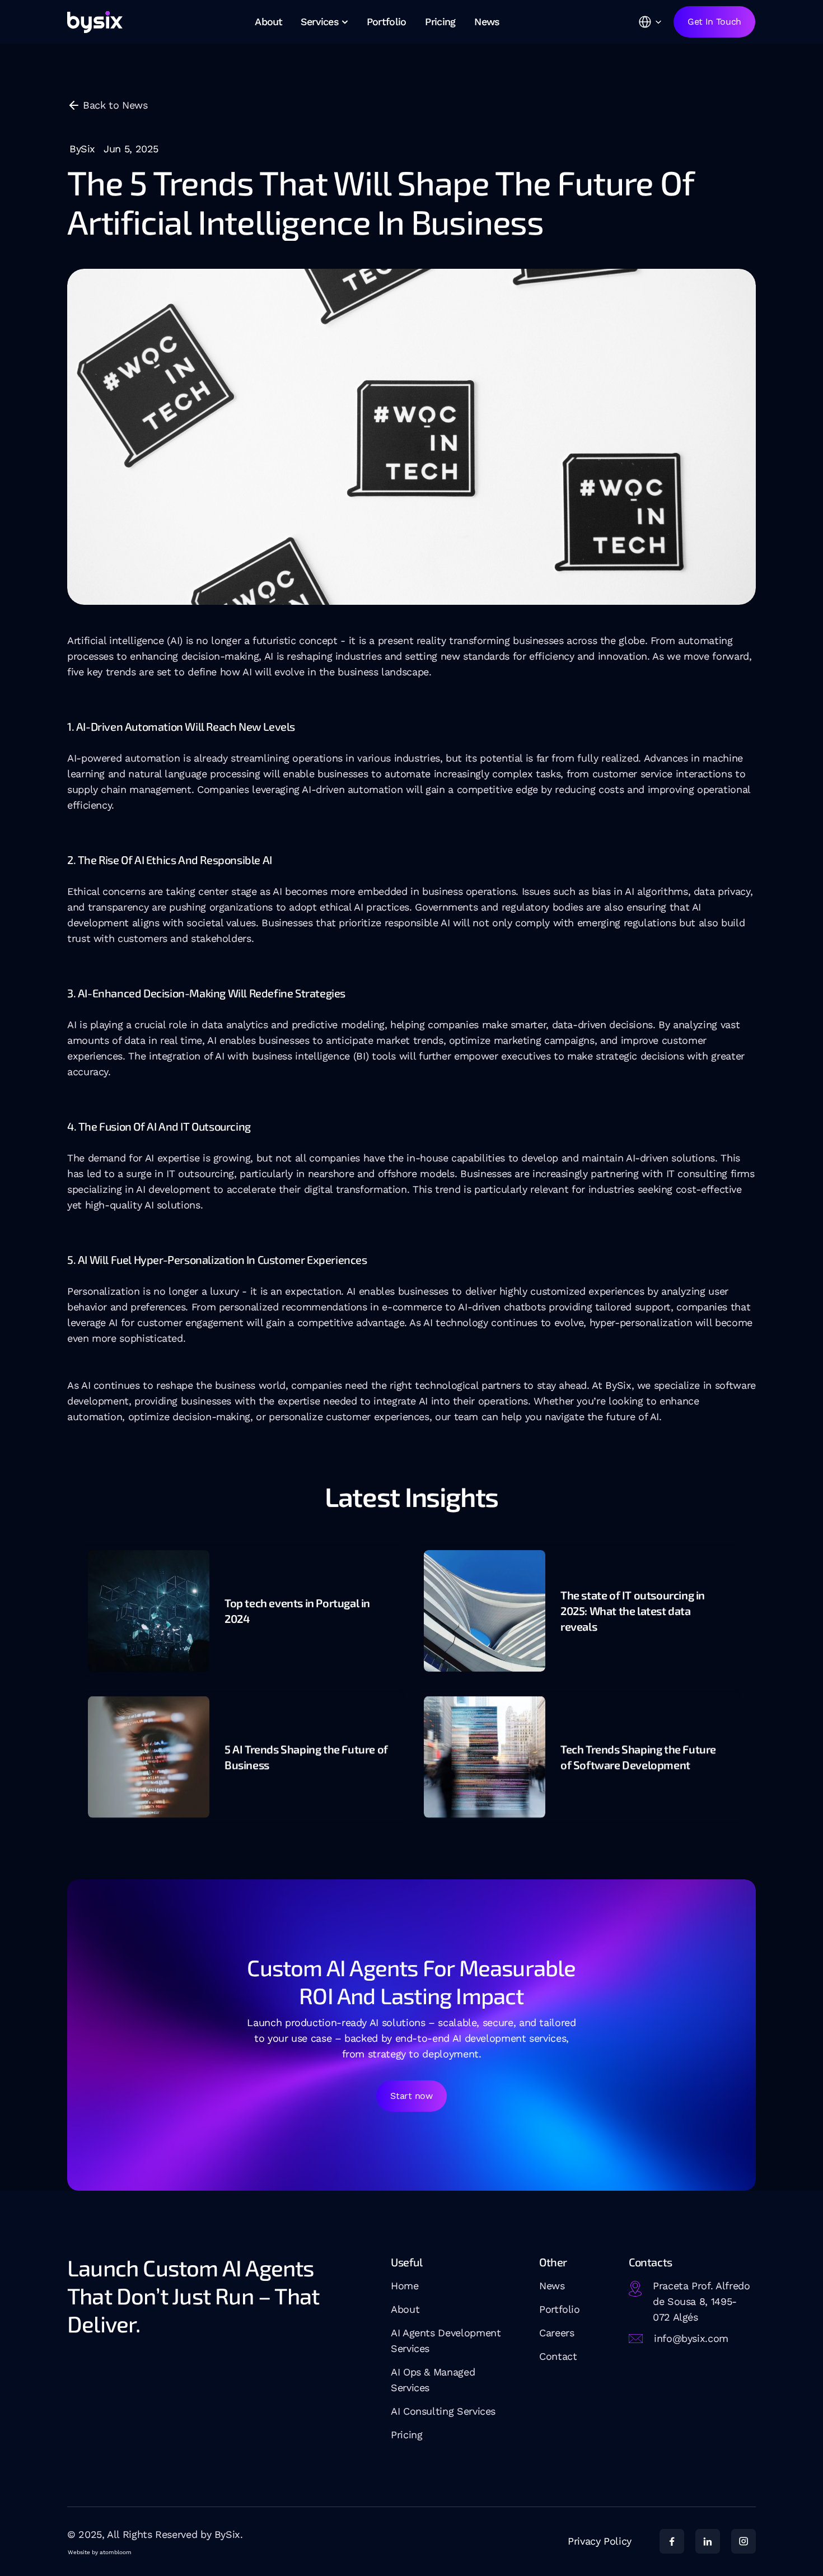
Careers (557, 2333)
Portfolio (560, 2309)
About (405, 2309)
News (552, 2286)
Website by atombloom (100, 2552)
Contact (558, 2356)
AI (397, 2411)
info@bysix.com (691, 2338)
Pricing (406, 2435)
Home (405, 2286)
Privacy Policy (600, 2541)
